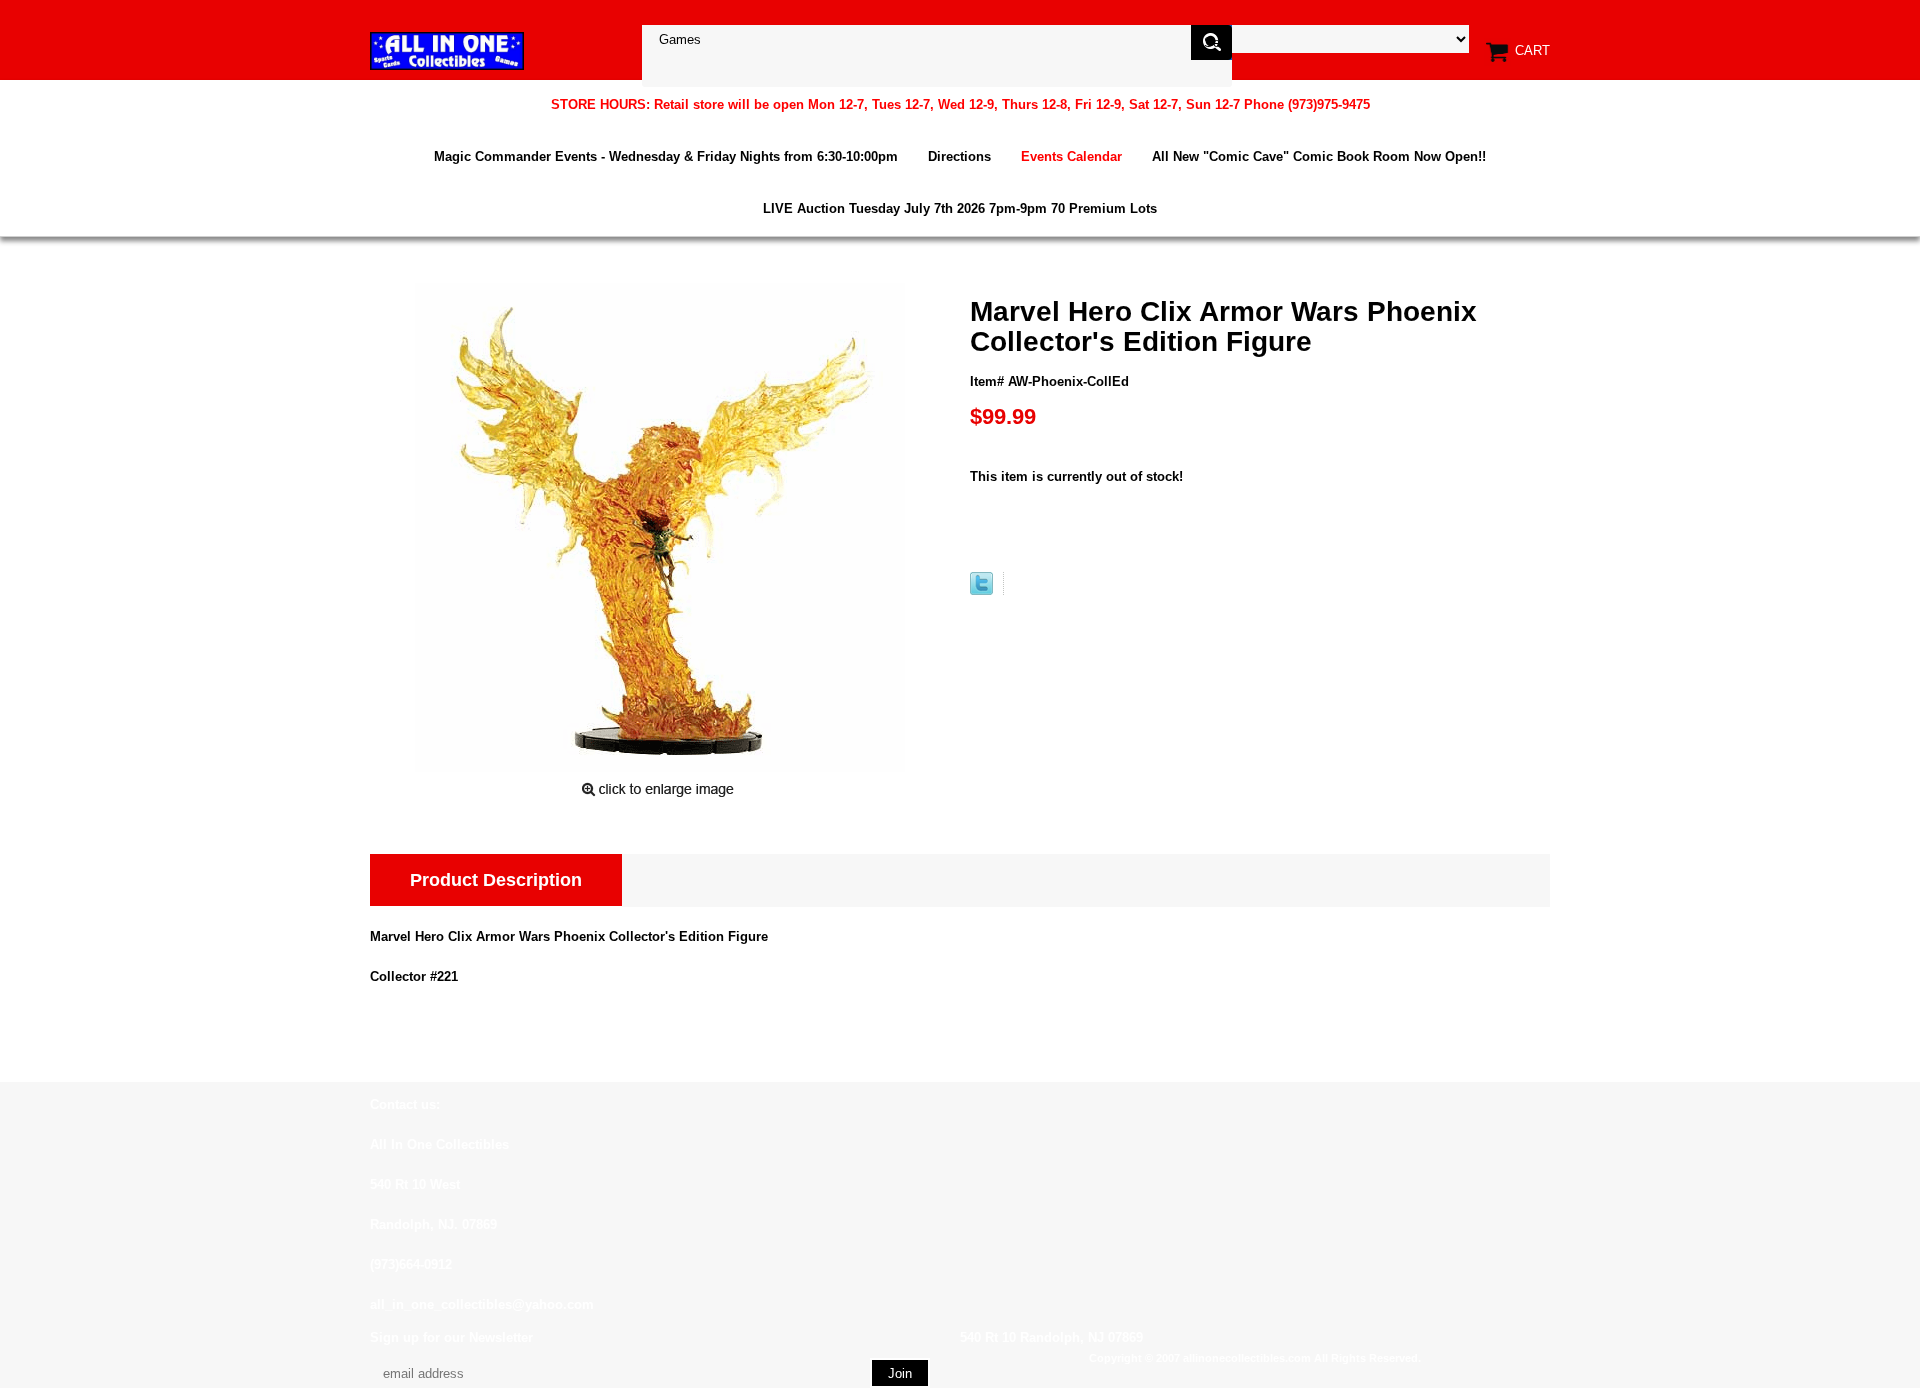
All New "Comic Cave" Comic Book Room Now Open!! (1319, 156)
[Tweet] (981, 590)
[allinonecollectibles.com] (447, 50)
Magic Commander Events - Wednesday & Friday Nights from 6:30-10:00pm (666, 156)
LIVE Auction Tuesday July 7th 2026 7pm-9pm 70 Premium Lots (960, 208)
